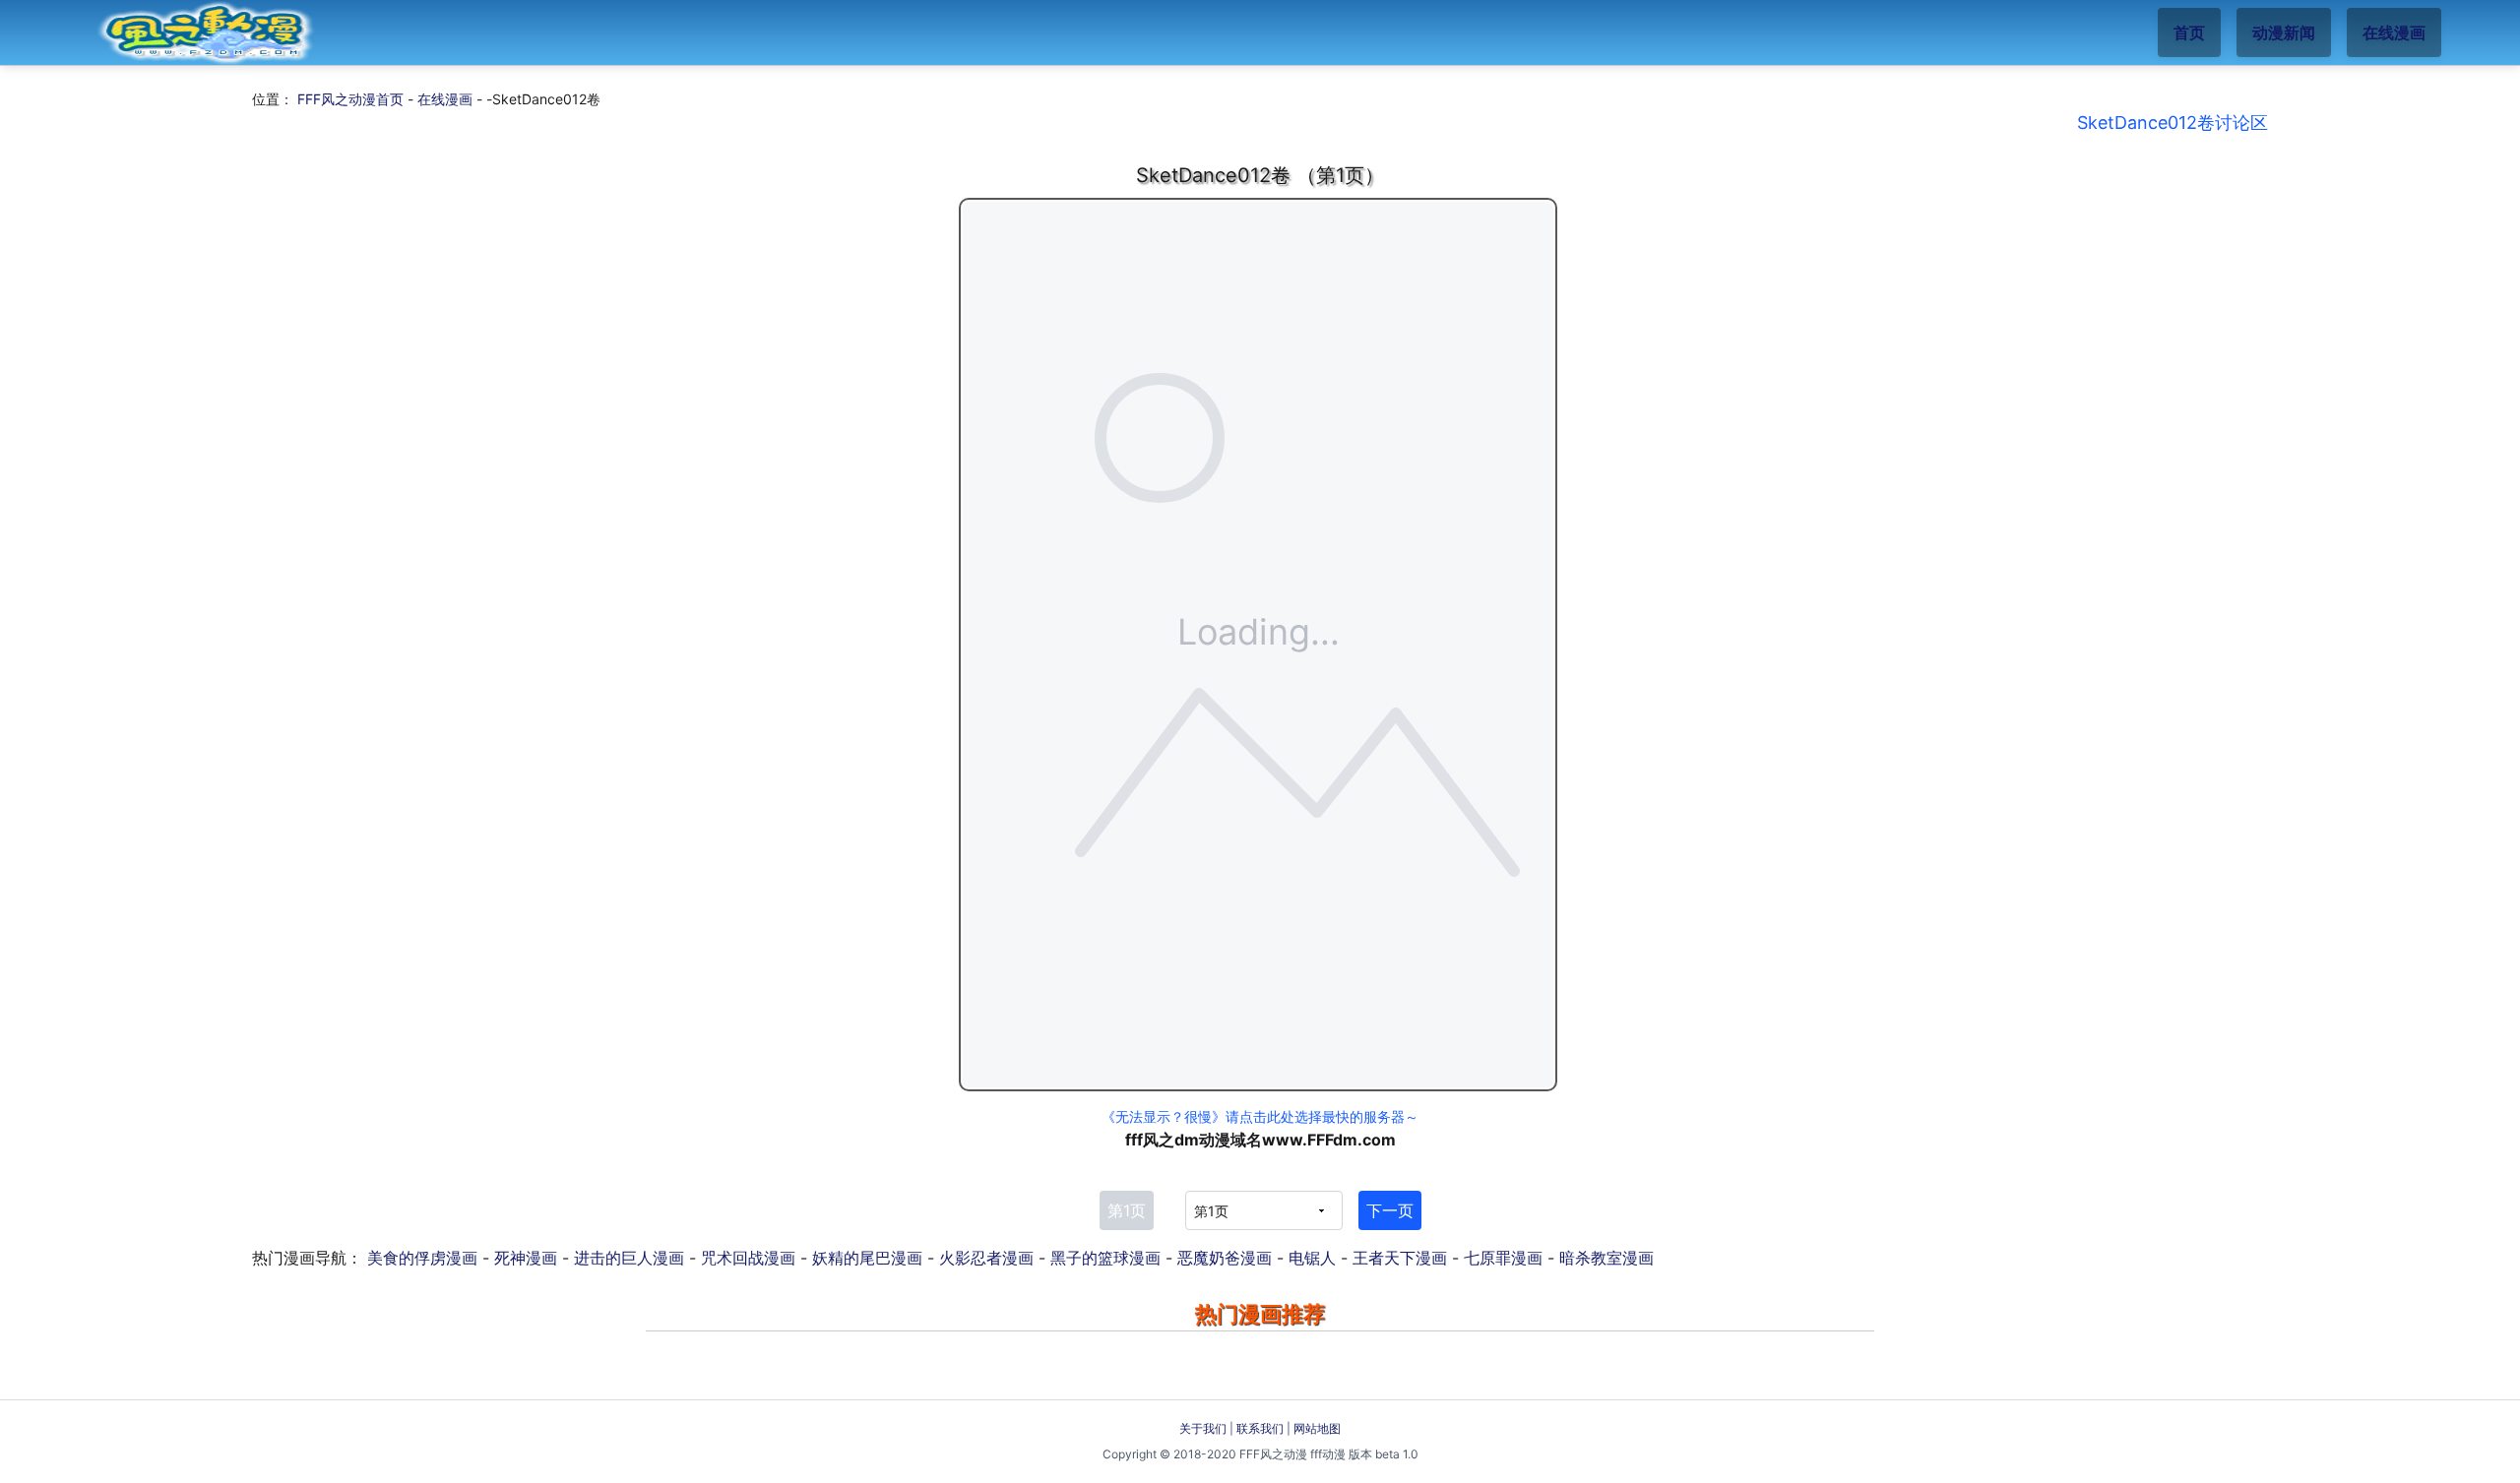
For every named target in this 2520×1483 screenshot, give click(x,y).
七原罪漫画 (1503, 1258)
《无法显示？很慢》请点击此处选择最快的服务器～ (1260, 1116)
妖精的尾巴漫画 (867, 1258)
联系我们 (1260, 1428)
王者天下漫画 (1400, 1258)
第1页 (1127, 1210)
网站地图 (1317, 1428)
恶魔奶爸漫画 (1225, 1258)
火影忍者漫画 (986, 1258)
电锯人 (1312, 1258)
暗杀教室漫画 (1606, 1258)
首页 (2189, 32)
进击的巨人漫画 (629, 1258)
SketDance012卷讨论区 (2173, 123)
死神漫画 (526, 1258)
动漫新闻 (2284, 32)
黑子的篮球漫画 (1105, 1258)
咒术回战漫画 (748, 1258)
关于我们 (1203, 1428)
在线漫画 (2394, 32)
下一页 (1390, 1210)
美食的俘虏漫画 (422, 1258)
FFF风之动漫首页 (350, 99)
